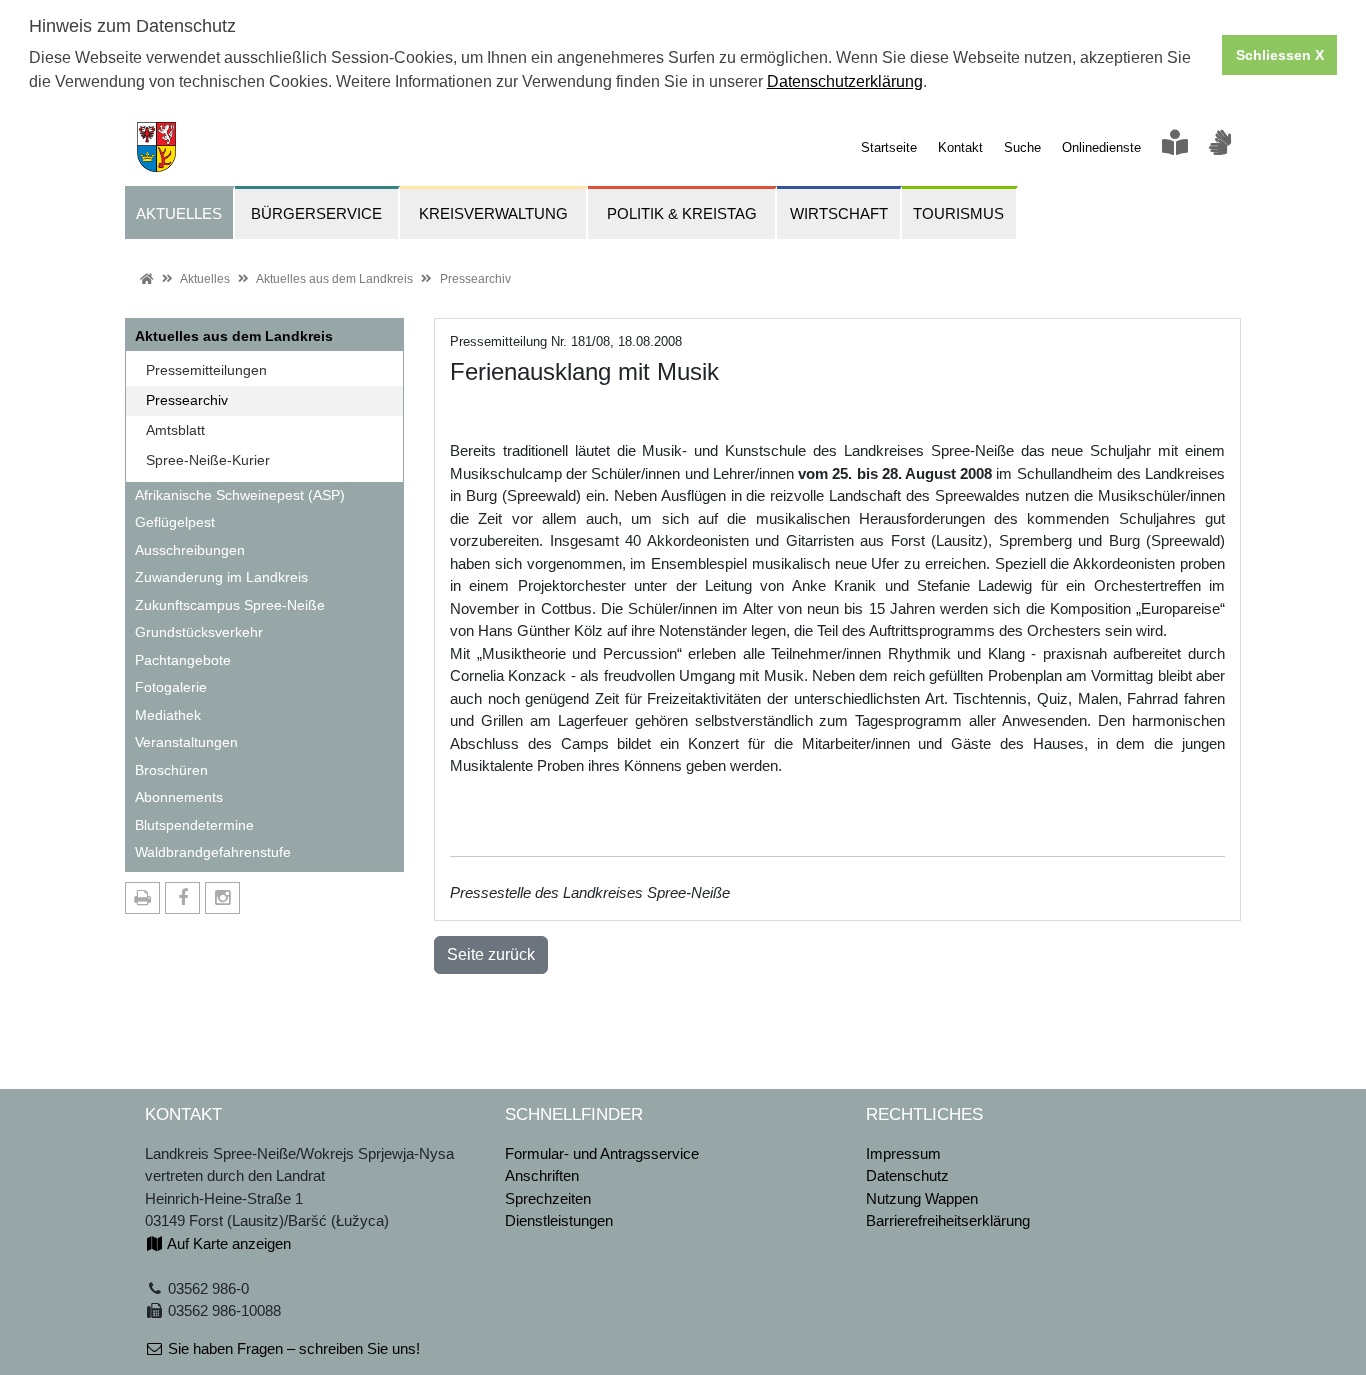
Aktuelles (205, 279)
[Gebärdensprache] (1220, 147)
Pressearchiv (475, 279)
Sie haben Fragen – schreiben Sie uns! (292, 1348)
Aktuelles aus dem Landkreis (334, 279)
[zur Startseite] (150, 145)
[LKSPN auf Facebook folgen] (182, 898)
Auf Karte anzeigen (227, 1243)
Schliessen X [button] (1280, 55)
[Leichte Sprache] (1175, 147)
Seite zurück (491, 954)
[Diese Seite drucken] (142, 898)
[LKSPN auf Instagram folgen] (222, 898)
